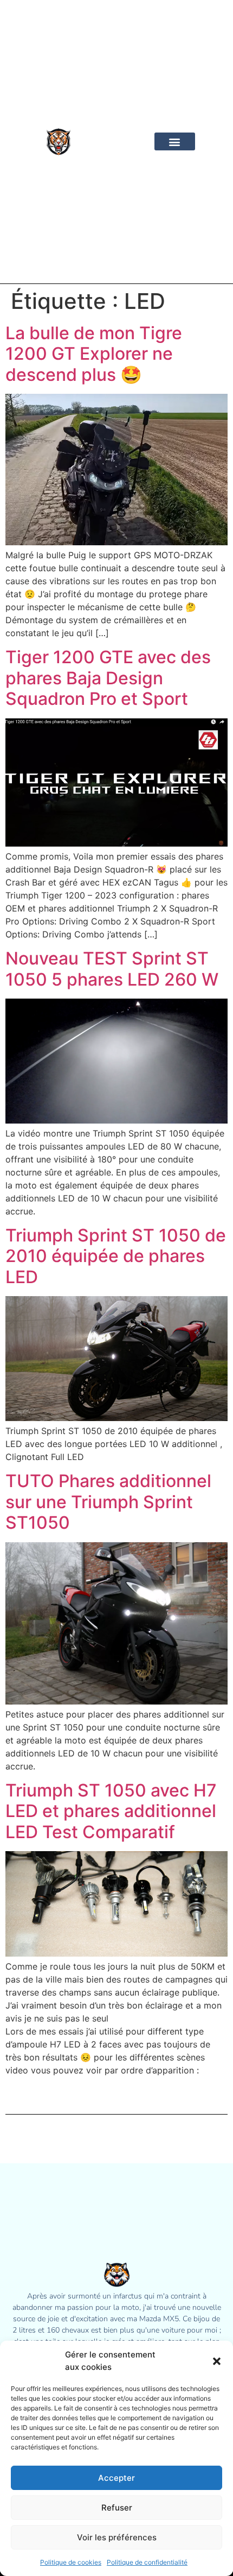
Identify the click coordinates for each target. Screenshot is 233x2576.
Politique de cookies (71, 2562)
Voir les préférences (117, 2537)
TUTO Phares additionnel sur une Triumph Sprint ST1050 (108, 1502)
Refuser (117, 2508)
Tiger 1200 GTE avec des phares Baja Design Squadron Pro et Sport (108, 678)
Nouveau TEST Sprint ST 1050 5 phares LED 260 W (112, 969)
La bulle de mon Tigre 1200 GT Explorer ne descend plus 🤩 (94, 354)
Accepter (116, 2478)
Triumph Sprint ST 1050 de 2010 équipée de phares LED (116, 1256)
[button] (217, 2361)
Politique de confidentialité (147, 2562)
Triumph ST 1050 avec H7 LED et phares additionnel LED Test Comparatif (111, 1811)
